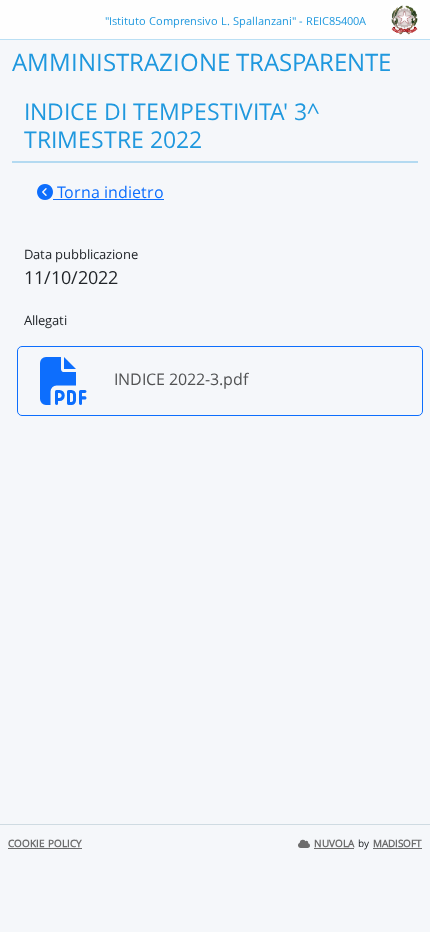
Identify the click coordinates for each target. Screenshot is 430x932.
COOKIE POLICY (45, 843)
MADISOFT (397, 843)
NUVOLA (334, 843)
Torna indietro (108, 192)
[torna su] (389, 871)
